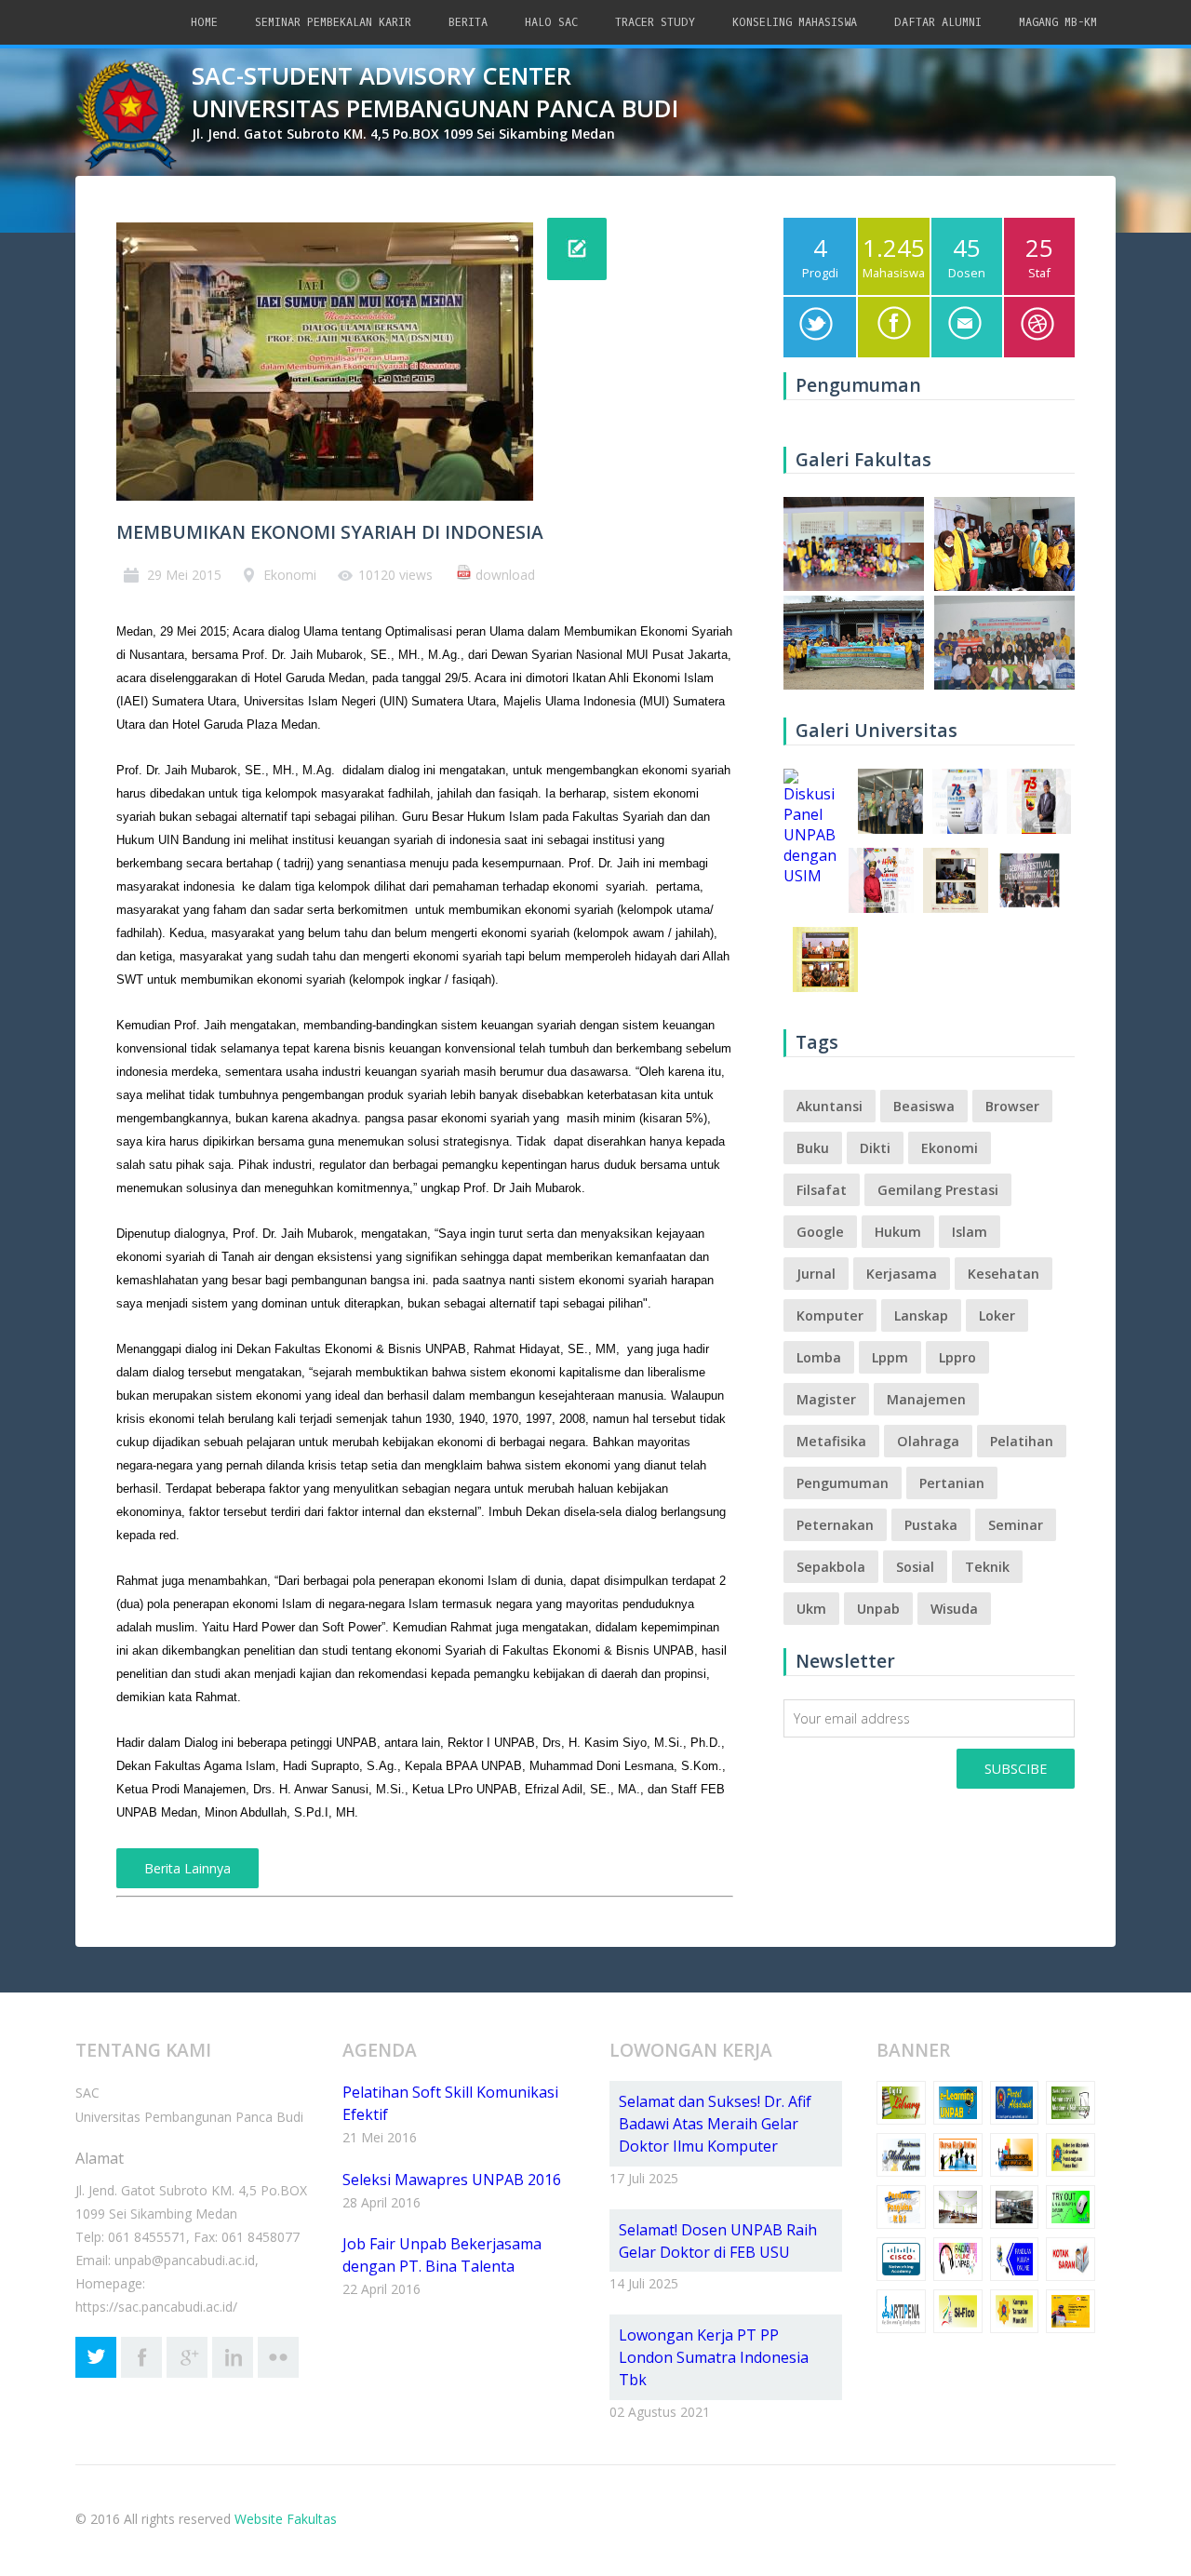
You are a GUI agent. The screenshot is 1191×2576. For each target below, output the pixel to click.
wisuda (954, 1609)
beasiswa (924, 1106)
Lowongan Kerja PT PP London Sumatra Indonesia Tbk (714, 2357)
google (820, 1232)
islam (970, 1232)
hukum (898, 1232)
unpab (878, 1609)
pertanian (952, 1483)
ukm (811, 1609)
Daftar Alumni (938, 22)
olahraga (928, 1441)
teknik (987, 1567)
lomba (819, 1357)
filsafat (822, 1190)
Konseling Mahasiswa (795, 22)
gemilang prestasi (938, 1190)
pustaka (931, 1525)
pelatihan (1022, 1441)
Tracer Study (655, 22)
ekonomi (950, 1148)
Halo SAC (551, 22)
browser (1012, 1106)
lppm (890, 1357)
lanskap (921, 1315)
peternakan (835, 1525)
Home (204, 22)
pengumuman (843, 1483)
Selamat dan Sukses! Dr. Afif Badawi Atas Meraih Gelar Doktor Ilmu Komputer (715, 2124)
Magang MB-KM (1058, 22)
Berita (468, 22)
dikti (875, 1148)
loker (997, 1315)
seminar (1016, 1525)
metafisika (831, 1441)
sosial (915, 1567)
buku (813, 1148)
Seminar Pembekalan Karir (333, 22)
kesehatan (1004, 1274)
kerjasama (902, 1274)
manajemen (926, 1399)
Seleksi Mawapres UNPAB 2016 (452, 2180)
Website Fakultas (286, 2519)
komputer (830, 1315)
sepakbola (831, 1567)
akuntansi (830, 1106)
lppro (957, 1357)
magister (826, 1399)
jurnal (816, 1274)
